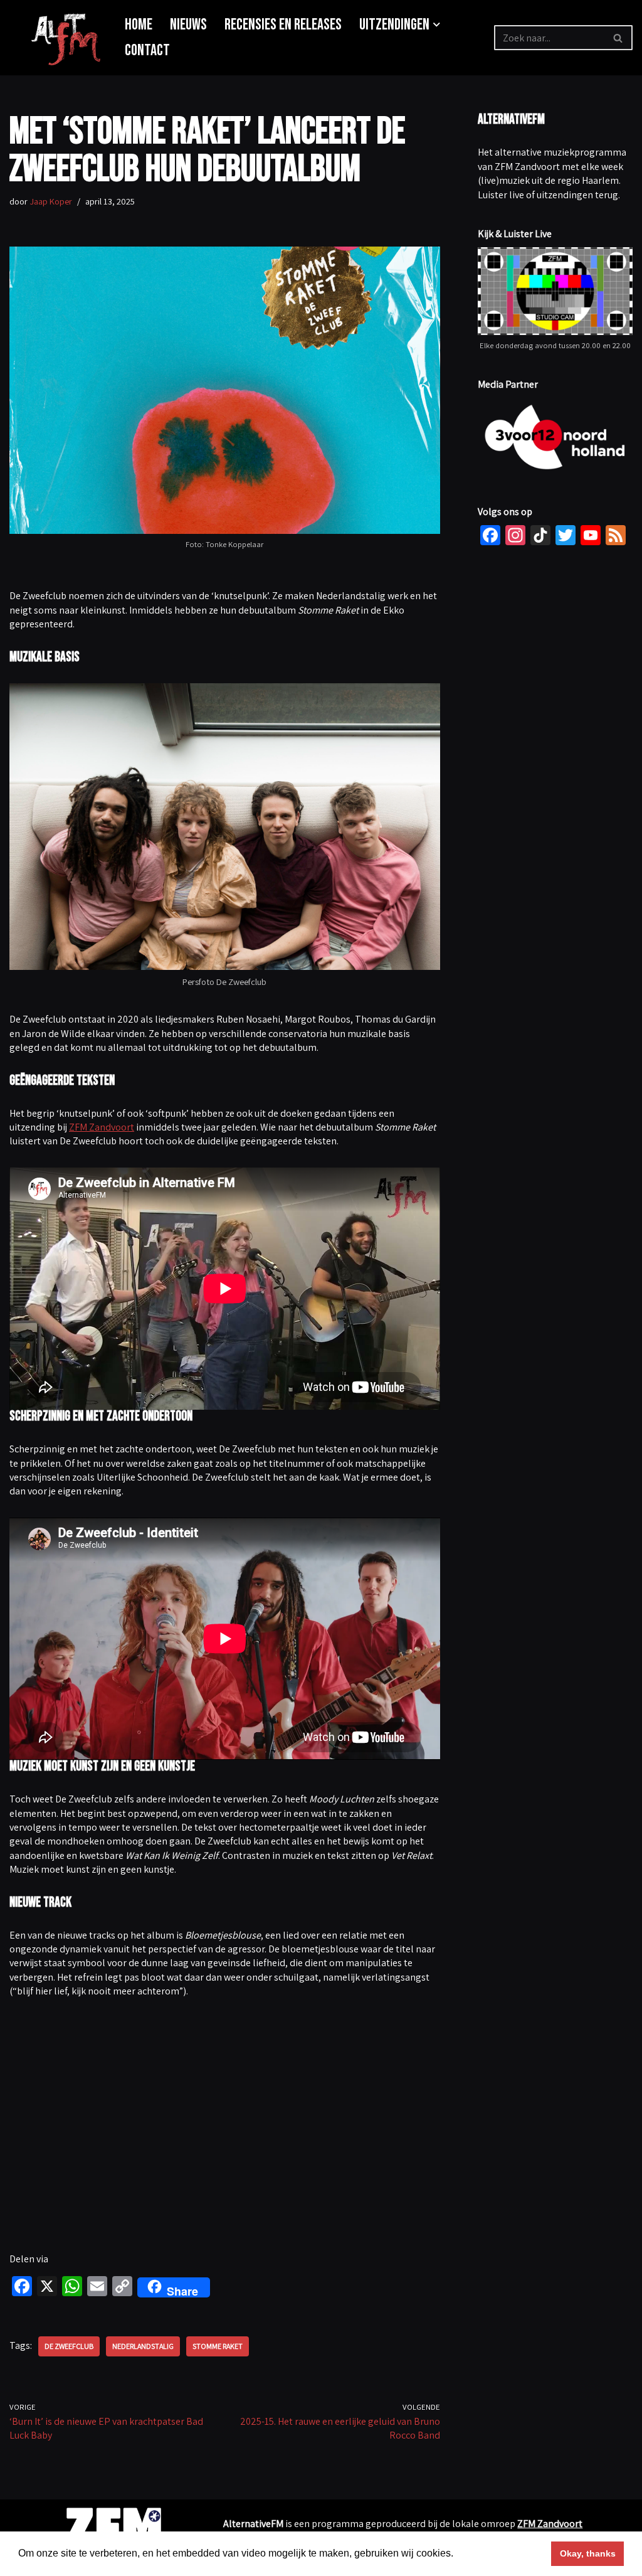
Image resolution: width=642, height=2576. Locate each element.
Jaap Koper (51, 201)
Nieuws (188, 25)
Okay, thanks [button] (588, 2553)
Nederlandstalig (143, 2346)
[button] (437, 25)
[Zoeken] (618, 38)
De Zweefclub (69, 2346)
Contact (147, 51)
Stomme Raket (218, 2346)
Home (139, 25)
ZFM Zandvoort (102, 1127)
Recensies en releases (283, 25)
